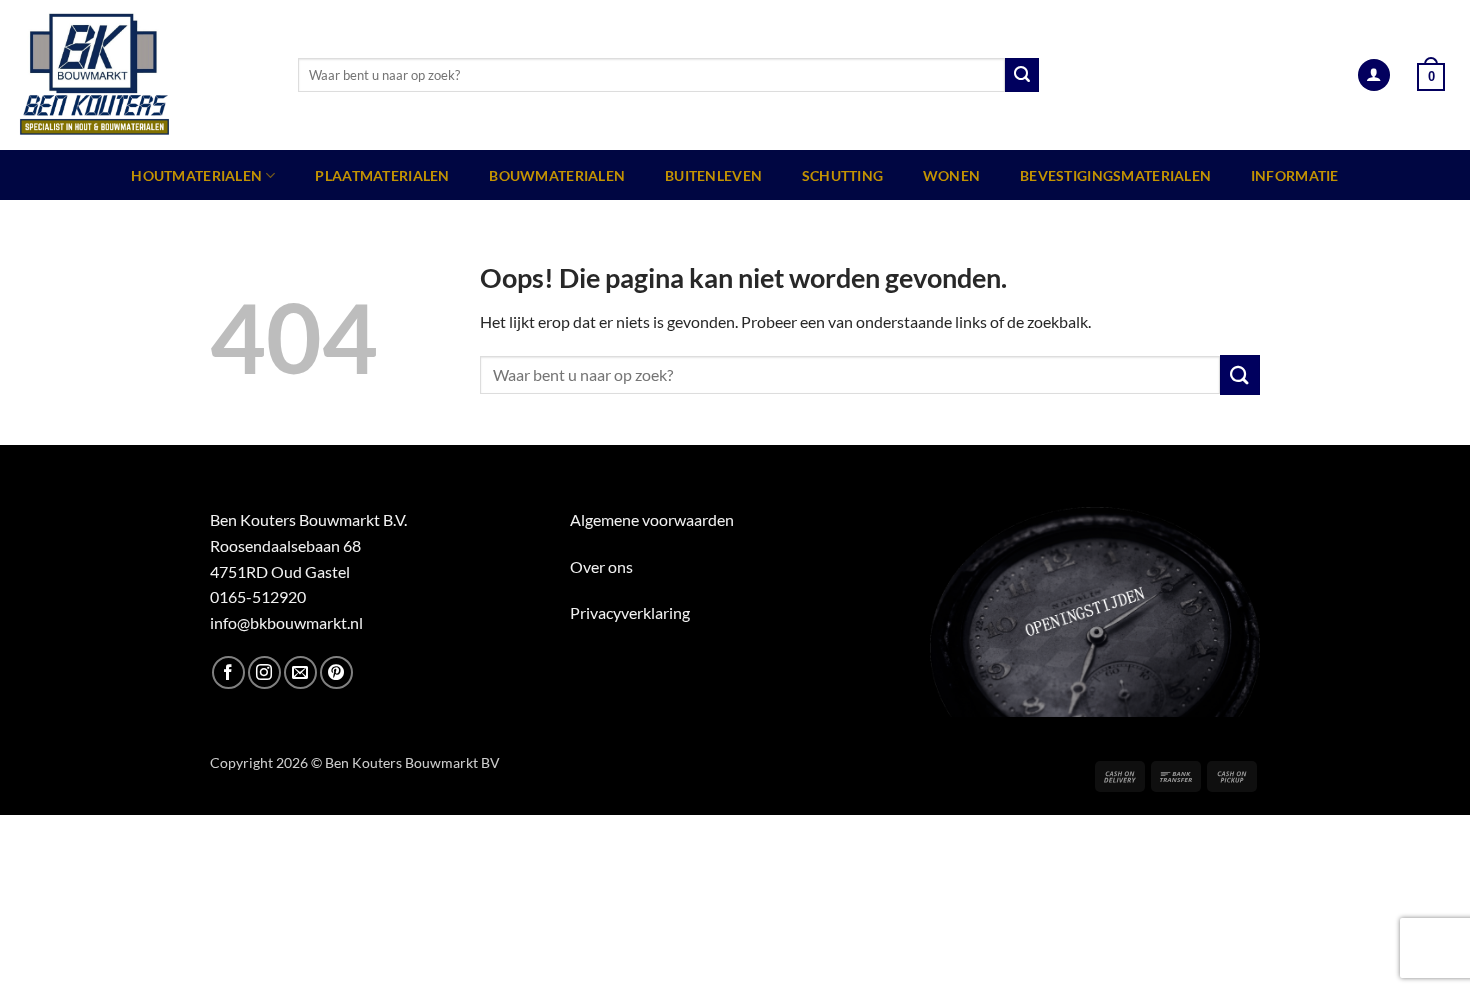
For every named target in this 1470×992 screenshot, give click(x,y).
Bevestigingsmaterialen (1115, 175)
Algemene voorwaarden (652, 519)
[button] (1374, 75)
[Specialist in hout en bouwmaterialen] (141, 75)
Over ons (601, 566)
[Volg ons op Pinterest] (336, 672)
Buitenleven (713, 175)
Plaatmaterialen (382, 175)
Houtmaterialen (196, 175)
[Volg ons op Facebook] (228, 672)
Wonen (951, 175)
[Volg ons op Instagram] (264, 672)
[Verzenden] (1022, 75)
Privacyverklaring (630, 612)
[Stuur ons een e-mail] (300, 672)
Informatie (1295, 175)
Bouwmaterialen (557, 175)
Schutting (843, 175)
